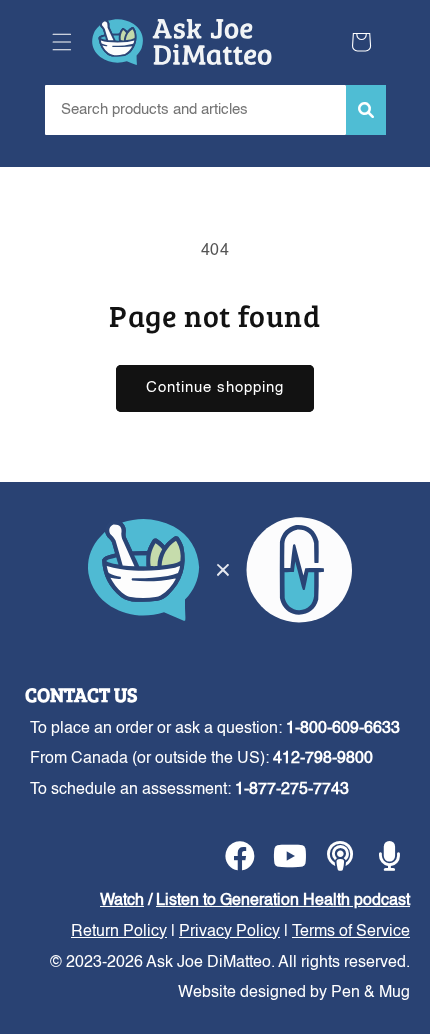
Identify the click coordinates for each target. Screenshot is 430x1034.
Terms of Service (351, 932)
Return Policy (119, 932)
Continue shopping (215, 387)
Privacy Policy (229, 932)
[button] (62, 42)
